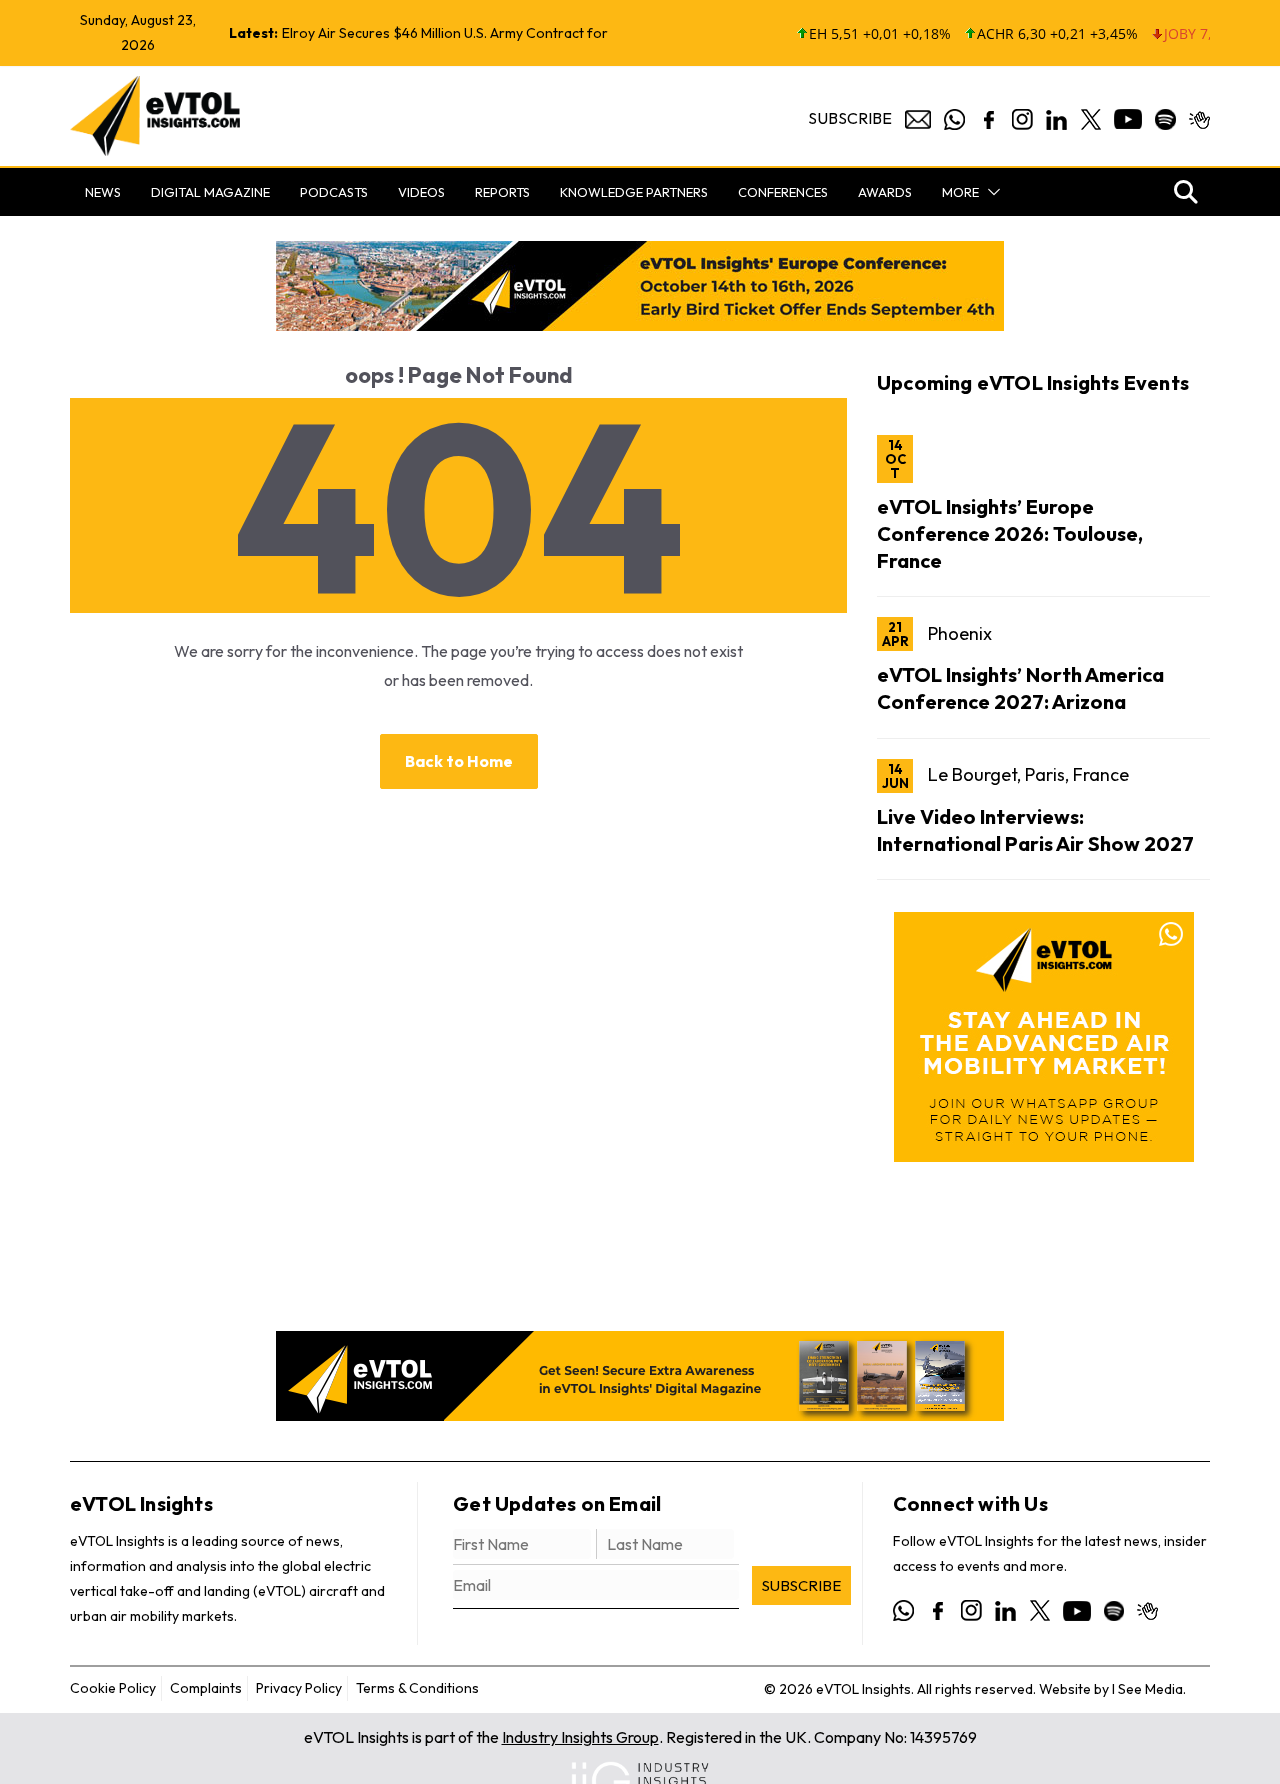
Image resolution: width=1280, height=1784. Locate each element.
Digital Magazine (210, 192)
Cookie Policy (113, 1688)
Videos (421, 192)
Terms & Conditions (417, 1688)
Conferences (783, 192)
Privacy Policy (299, 1688)
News (103, 192)
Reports (502, 192)
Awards (885, 192)
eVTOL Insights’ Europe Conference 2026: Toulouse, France (1010, 533)
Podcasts (334, 192)
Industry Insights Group (580, 1737)
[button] (990, 192)
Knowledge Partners (634, 192)
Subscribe (850, 118)
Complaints (206, 1688)
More (960, 192)
